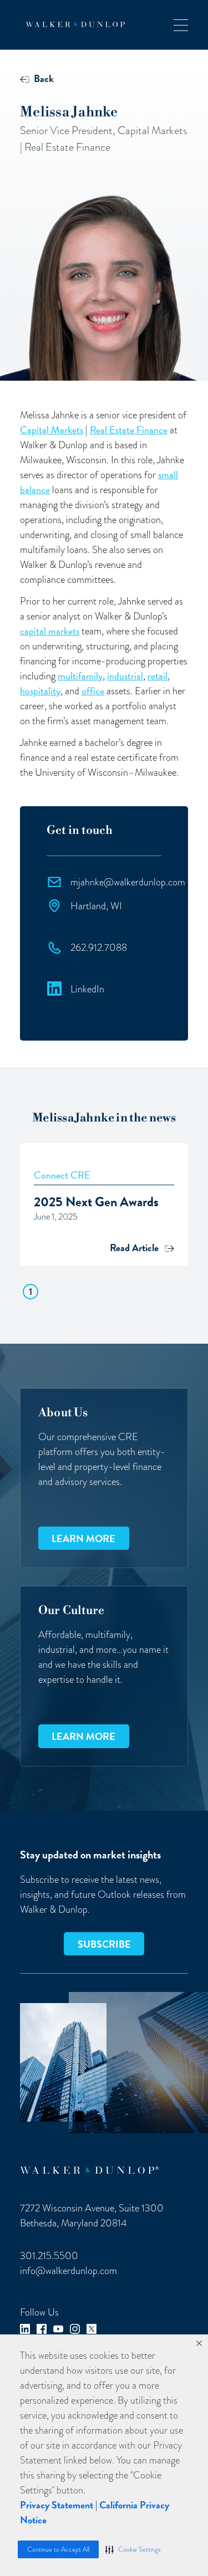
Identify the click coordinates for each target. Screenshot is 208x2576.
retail (158, 676)
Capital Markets (52, 430)
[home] (72, 24)
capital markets (50, 631)
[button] (133, 2549)
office (93, 691)
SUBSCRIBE (104, 1944)
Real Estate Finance (129, 430)
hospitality (40, 691)
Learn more (83, 1538)
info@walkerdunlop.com (69, 2270)
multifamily (80, 676)
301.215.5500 (49, 2255)
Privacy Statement (57, 2505)
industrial (125, 676)
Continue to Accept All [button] (58, 2549)
